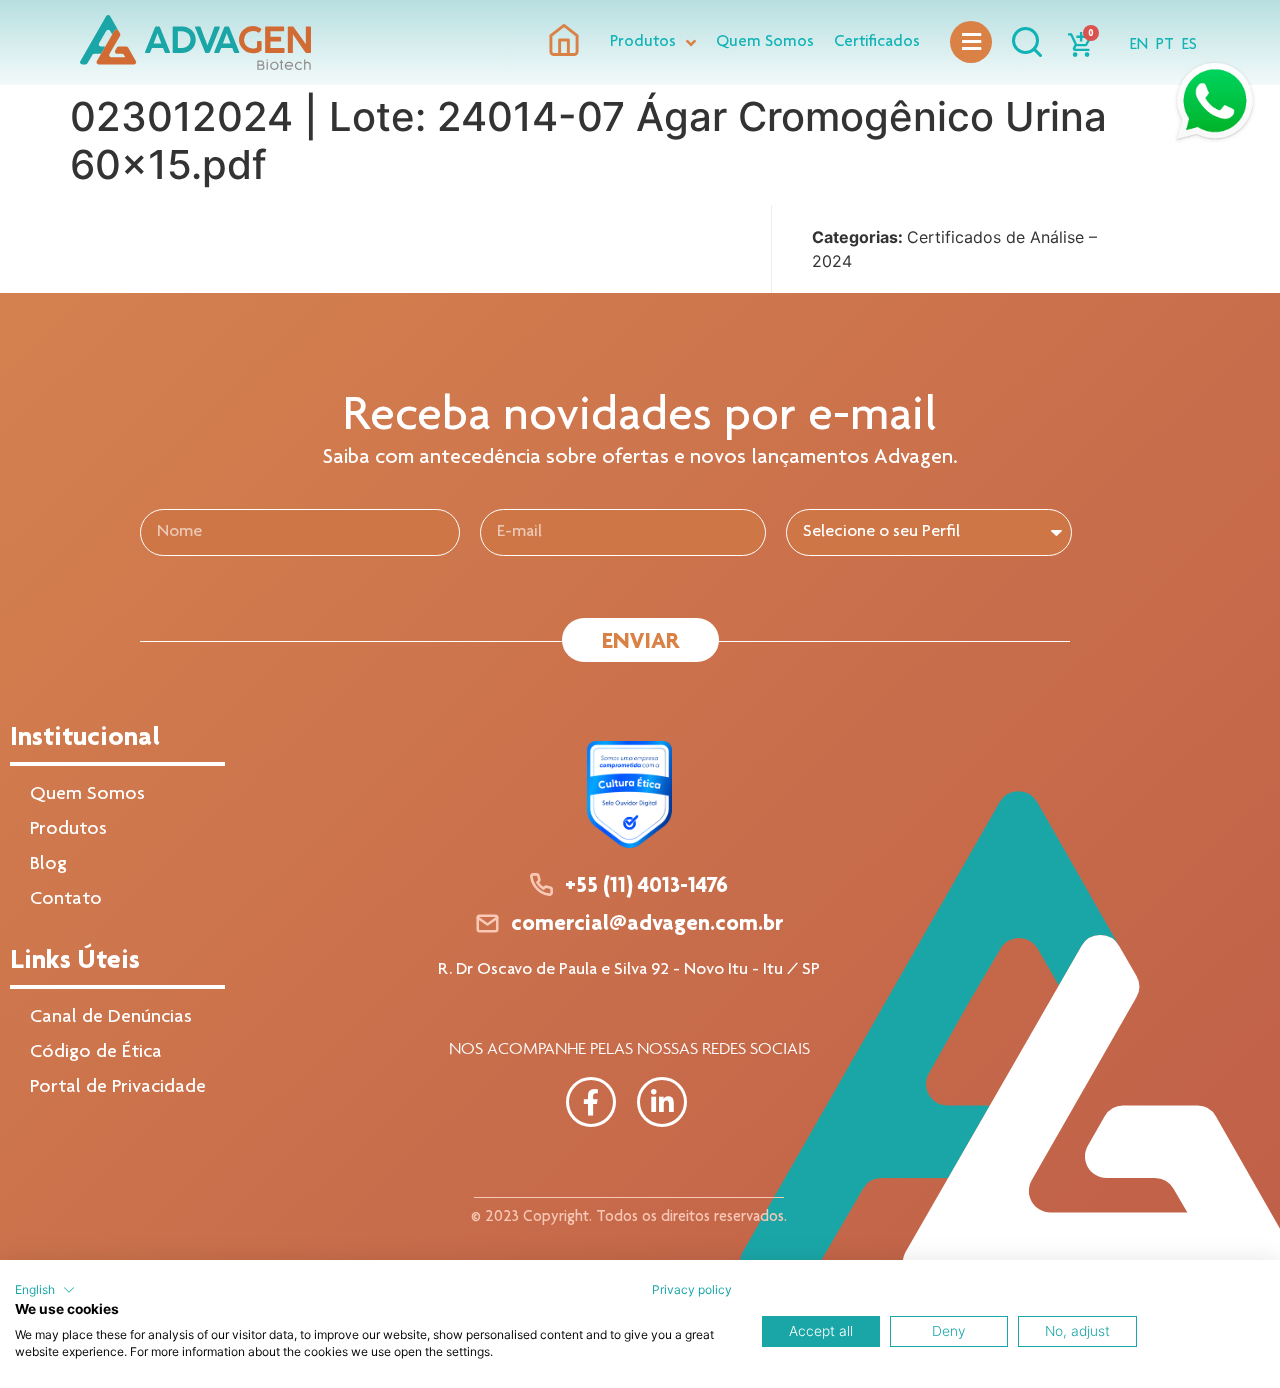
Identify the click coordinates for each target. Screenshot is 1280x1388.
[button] (45, 1290)
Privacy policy (692, 1289)
